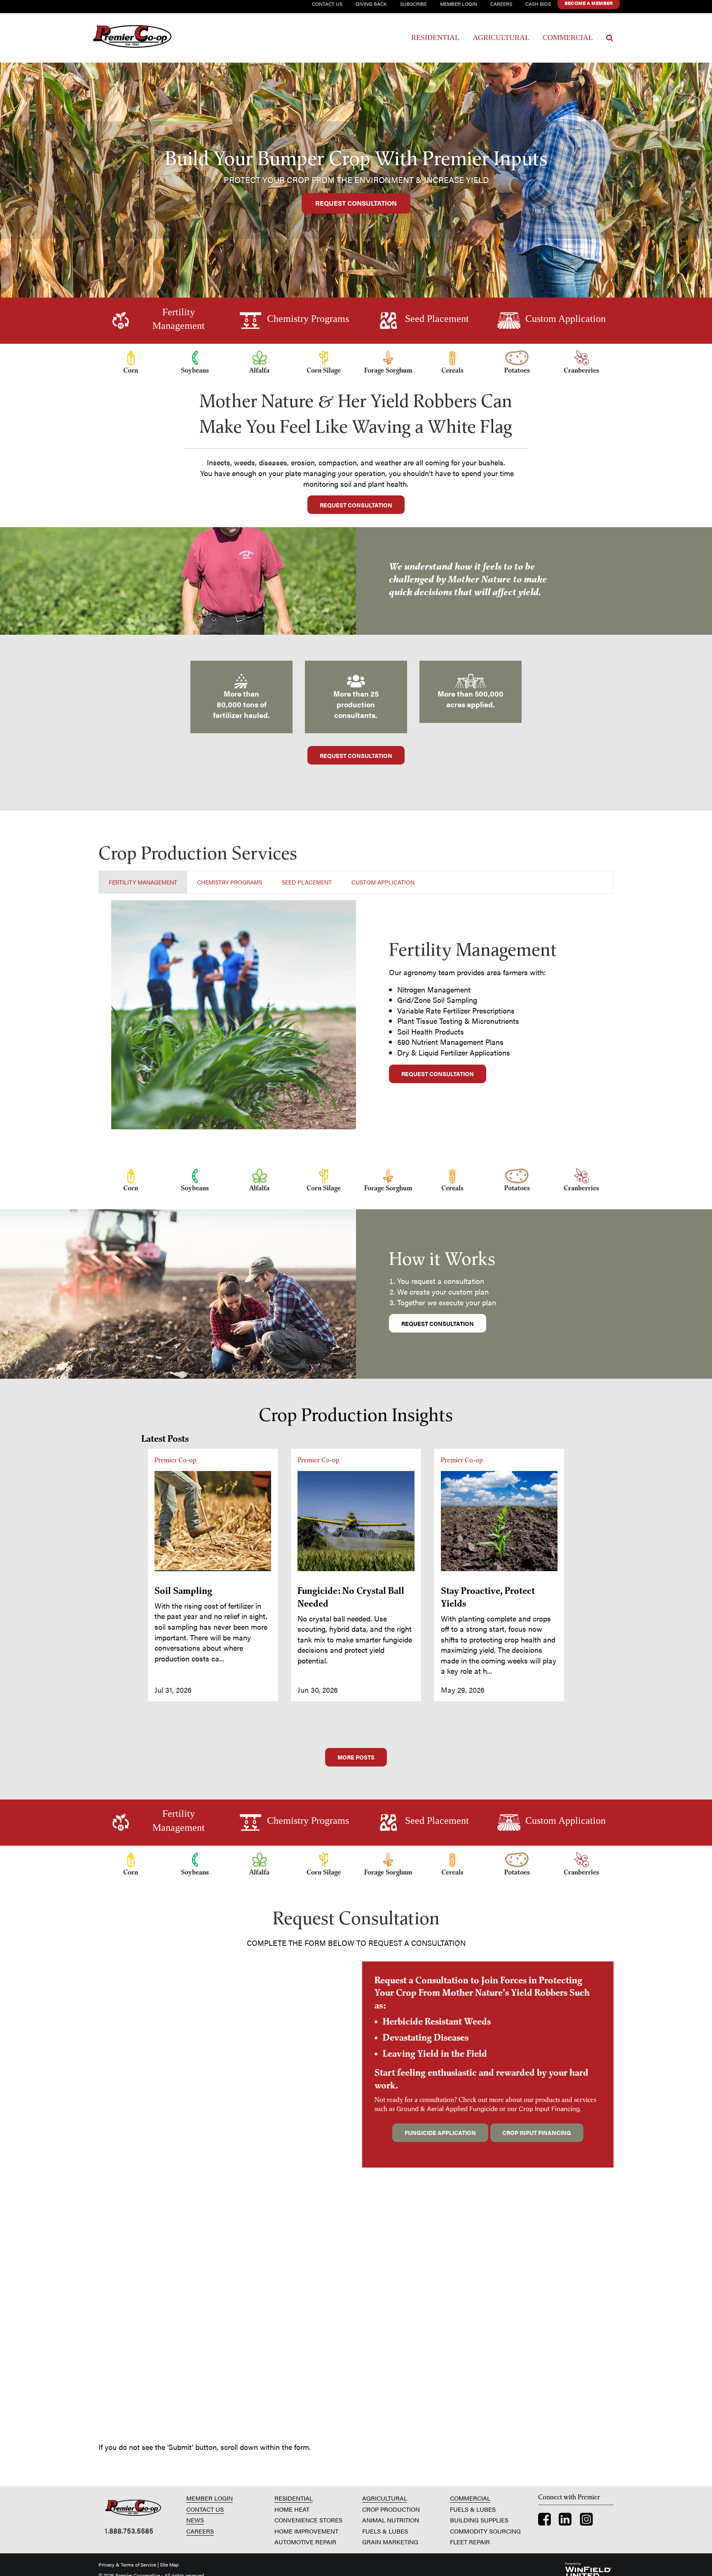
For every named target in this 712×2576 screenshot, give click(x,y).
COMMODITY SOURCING (485, 2531)
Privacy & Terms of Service (127, 2564)
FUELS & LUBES (385, 2531)
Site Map (169, 2564)
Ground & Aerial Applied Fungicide (447, 2108)
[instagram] (586, 2521)
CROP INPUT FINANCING (537, 2133)
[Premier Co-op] (144, 38)
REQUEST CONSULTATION (356, 203)
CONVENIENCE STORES (308, 2520)
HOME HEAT (292, 2509)
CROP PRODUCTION (391, 2509)
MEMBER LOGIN (210, 2498)
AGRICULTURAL (385, 2498)
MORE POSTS (356, 1757)
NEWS (195, 2520)
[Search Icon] (610, 38)
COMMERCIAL (470, 2498)
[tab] (143, 882)
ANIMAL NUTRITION (391, 2520)
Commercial (568, 38)
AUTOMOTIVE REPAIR (305, 2542)
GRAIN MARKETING (390, 2542)
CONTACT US (205, 2509)
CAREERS (200, 2531)
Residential (435, 38)
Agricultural (501, 38)
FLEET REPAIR (470, 2542)
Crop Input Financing (549, 2108)
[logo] (133, 2508)
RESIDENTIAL (294, 2498)
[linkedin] (565, 2521)
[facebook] (545, 2521)
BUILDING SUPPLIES (479, 2520)
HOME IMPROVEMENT (306, 2531)
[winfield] (588, 2569)
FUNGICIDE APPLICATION (440, 2133)
